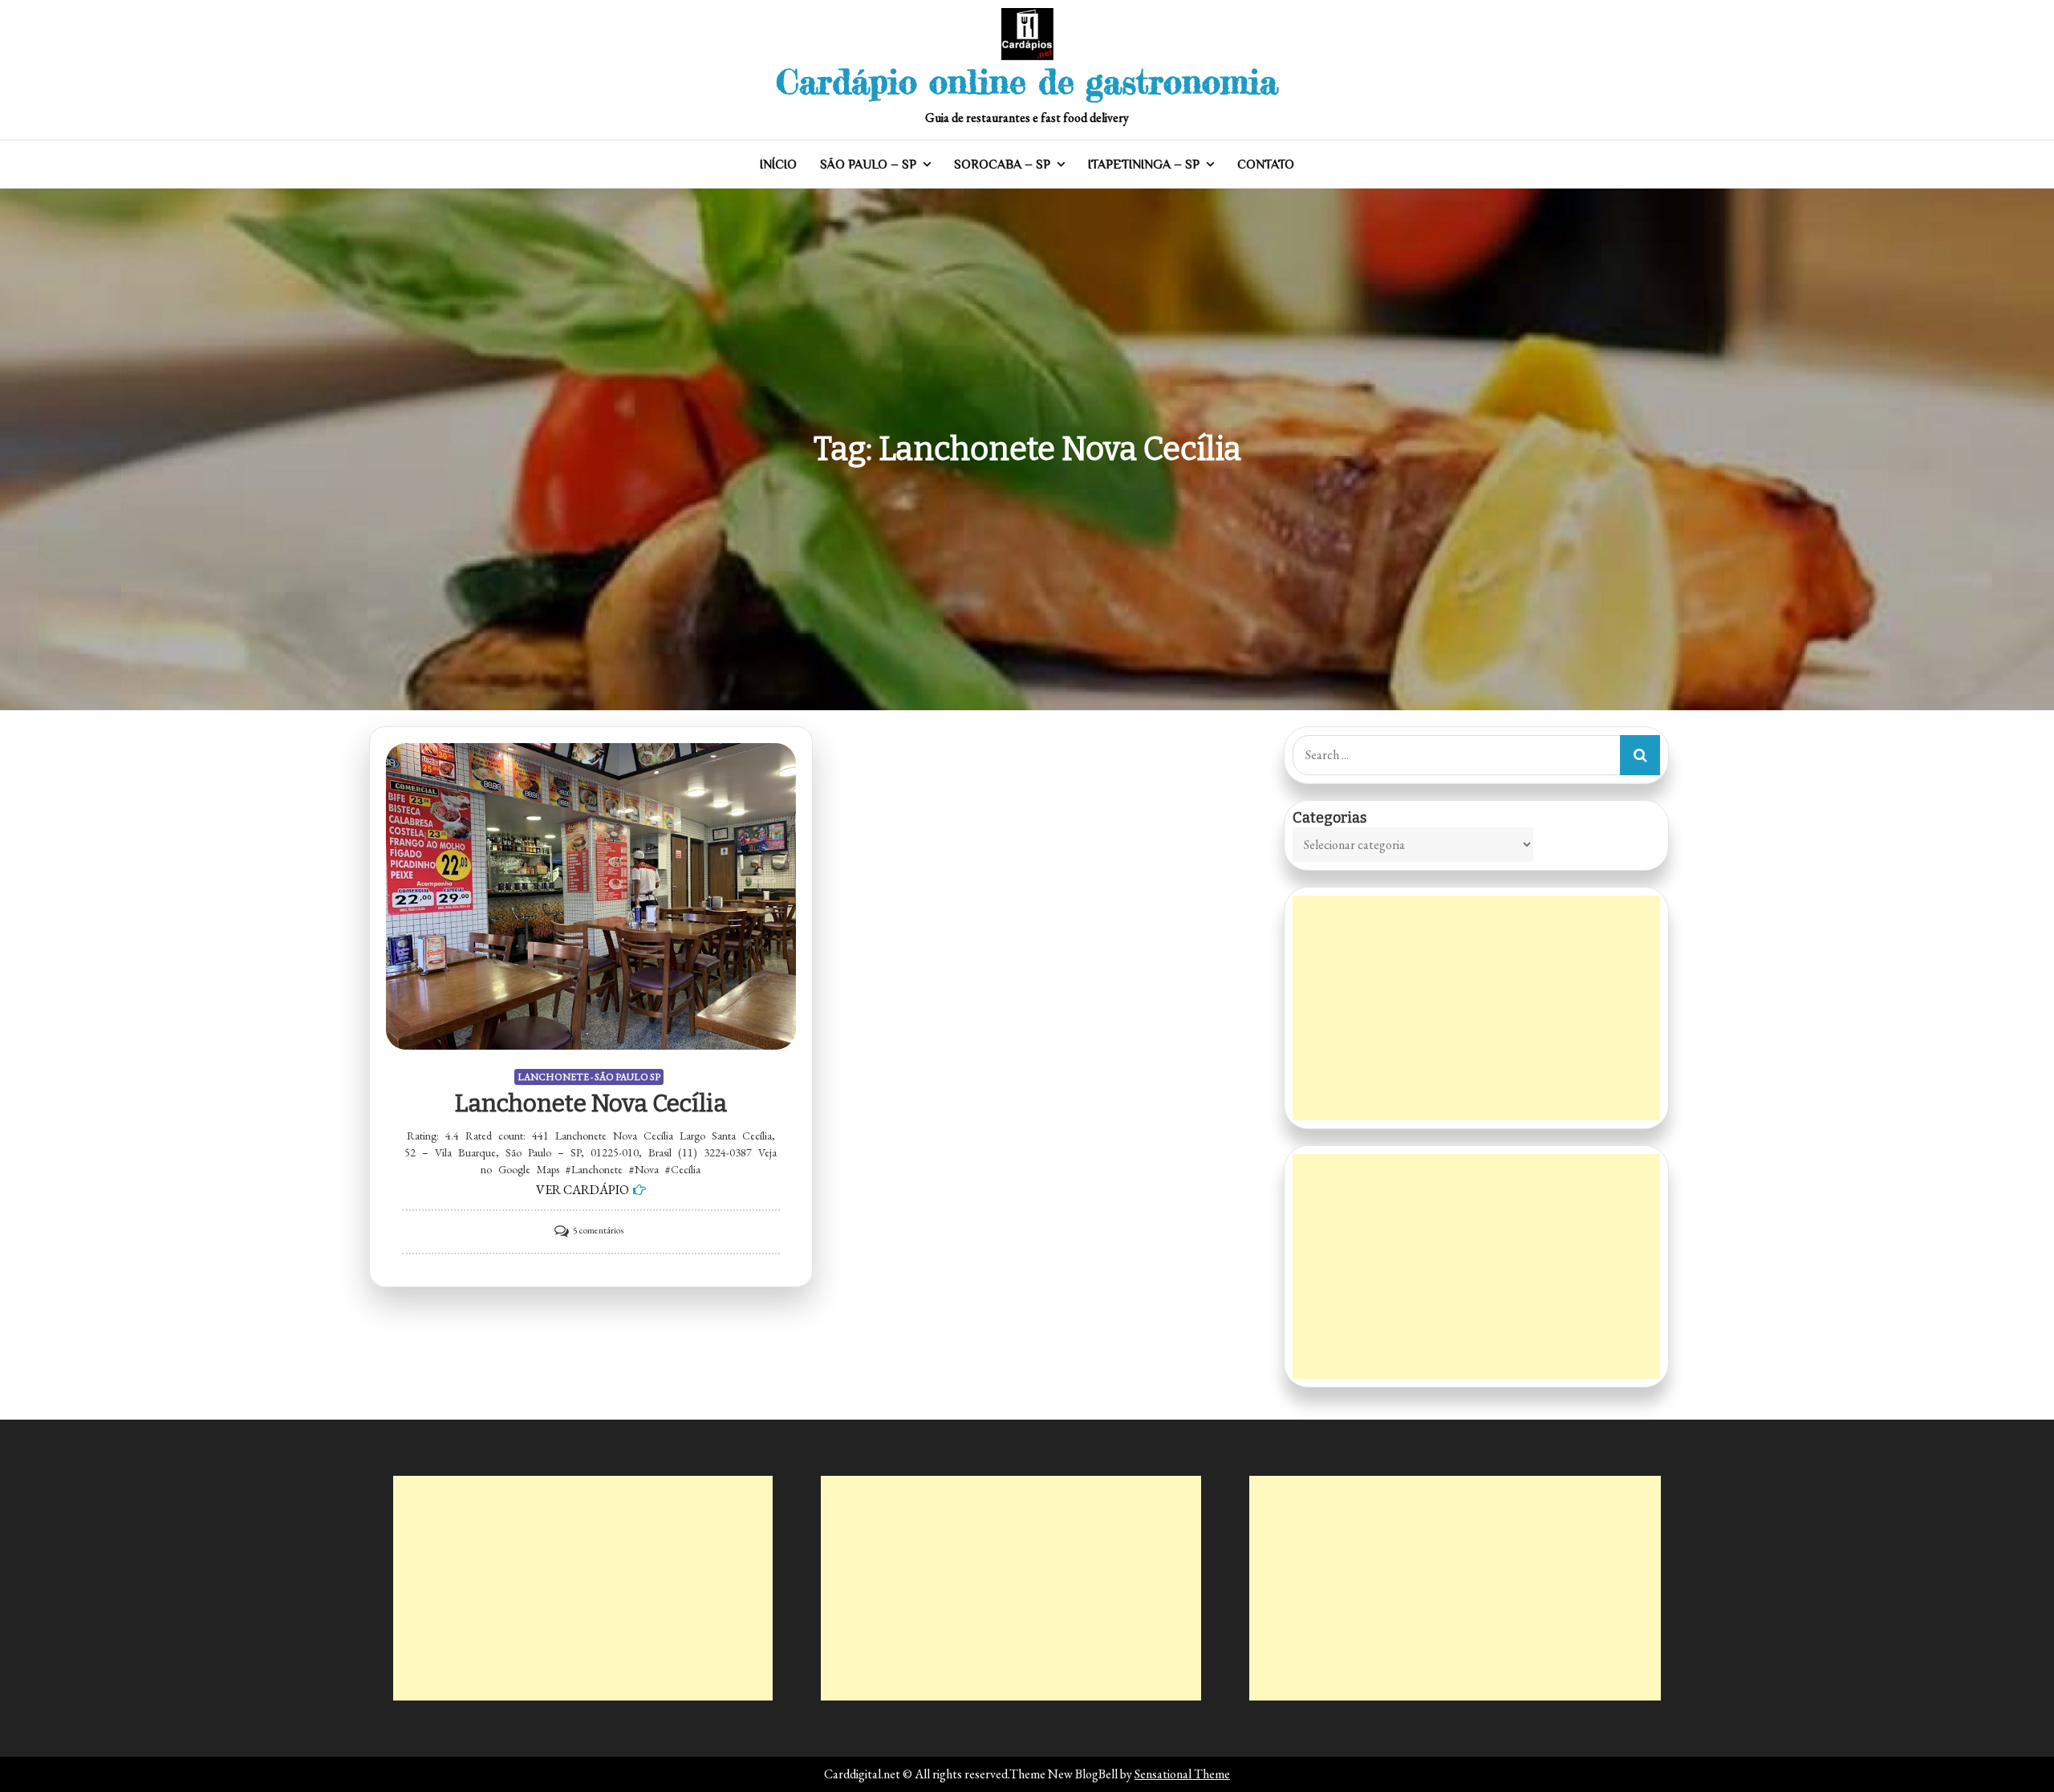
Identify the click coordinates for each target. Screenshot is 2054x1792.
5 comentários (598, 1230)
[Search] (1640, 755)
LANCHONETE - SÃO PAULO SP (589, 1077)
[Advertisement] (1476, 1008)
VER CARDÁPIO (583, 1190)
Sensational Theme (1182, 1774)
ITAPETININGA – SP (1144, 165)
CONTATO (1266, 165)
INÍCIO (778, 165)
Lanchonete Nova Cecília (591, 1103)
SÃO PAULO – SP (868, 165)
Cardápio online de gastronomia (1027, 81)
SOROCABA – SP (1002, 165)
